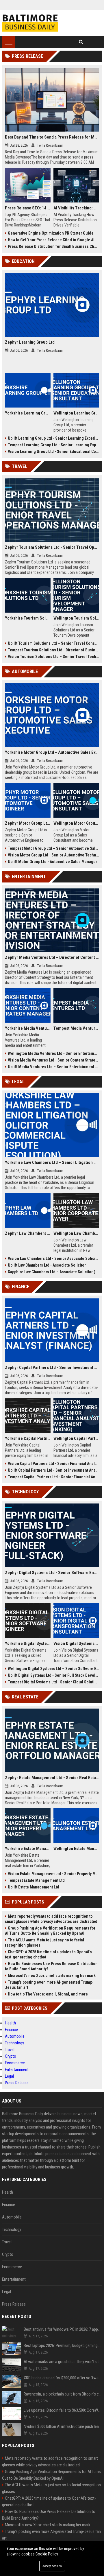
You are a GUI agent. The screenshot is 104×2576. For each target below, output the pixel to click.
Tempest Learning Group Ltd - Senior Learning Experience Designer (53, 445)
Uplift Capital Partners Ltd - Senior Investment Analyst (53, 1470)
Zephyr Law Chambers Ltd (28, 1233)
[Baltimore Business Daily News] (30, 23)
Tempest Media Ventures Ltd (76, 1028)
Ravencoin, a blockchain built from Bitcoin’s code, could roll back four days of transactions (63, 2394)
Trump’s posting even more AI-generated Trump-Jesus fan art (49, 1985)
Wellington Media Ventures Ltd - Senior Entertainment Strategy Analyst (53, 1053)
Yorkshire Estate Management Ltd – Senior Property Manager (28, 1849)
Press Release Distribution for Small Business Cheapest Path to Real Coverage (53, 246)
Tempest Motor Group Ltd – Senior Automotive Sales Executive (53, 848)
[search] (81, 42)
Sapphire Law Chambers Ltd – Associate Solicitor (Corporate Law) (53, 1272)
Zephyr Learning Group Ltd (30, 342)
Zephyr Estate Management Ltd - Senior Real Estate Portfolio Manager (52, 1778)
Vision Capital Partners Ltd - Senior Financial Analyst (53, 1464)
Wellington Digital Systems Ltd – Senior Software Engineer (53, 1669)
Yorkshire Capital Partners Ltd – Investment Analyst (28, 1438)
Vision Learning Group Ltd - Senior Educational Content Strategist (53, 452)
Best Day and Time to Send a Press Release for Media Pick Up (52, 137)
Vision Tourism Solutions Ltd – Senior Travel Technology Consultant (53, 657)
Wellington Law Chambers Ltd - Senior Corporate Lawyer (76, 1233)
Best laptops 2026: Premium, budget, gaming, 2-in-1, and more (63, 2345)
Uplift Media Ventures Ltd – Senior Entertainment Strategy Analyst (53, 1067)
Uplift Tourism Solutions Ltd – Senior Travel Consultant (53, 643)
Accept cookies (52, 2566)
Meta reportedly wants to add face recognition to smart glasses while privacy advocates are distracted (51, 1919)
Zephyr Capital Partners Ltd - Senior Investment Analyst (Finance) (52, 1368)
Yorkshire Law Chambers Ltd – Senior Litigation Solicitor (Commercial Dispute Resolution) (52, 1162)
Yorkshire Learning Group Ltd (28, 413)
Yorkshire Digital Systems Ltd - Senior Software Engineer (28, 1643)
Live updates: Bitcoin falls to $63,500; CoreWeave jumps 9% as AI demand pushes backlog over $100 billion (63, 2410)
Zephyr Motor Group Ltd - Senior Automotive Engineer (28, 823)
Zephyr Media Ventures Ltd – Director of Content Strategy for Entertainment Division (52, 957)
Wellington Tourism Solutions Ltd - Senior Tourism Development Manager (76, 618)
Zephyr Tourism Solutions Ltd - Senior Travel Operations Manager (52, 547)
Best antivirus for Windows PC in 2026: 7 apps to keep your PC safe (63, 2329)
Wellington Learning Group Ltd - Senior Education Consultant (76, 413)
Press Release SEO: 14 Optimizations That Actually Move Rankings (28, 208)
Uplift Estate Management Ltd (34, 1887)
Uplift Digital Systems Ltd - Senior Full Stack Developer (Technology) (53, 1675)
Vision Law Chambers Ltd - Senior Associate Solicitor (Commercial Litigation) (53, 1258)
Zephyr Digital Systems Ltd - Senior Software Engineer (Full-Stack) (52, 1573)
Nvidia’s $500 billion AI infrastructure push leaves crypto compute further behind (63, 2426)
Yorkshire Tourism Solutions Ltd (28, 618)
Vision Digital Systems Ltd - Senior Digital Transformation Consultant (76, 1643)
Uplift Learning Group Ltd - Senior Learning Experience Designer (53, 438)
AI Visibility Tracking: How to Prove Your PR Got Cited (76, 208)
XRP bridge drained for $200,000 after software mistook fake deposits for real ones (63, 2378)
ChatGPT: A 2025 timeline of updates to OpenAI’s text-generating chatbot (48, 1954)
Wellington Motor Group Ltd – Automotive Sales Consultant (76, 823)
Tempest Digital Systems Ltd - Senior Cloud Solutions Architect (53, 1682)
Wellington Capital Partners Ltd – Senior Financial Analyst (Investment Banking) (76, 1438)
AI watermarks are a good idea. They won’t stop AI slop (63, 2362)
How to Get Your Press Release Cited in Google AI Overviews (53, 240)
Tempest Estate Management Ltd (36, 1880)
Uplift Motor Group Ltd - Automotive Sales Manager (52, 862)
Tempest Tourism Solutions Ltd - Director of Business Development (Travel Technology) (53, 650)
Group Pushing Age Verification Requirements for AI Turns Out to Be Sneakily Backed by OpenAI (50, 1931)
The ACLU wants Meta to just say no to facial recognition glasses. (44, 1943)
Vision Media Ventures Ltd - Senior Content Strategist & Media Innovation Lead (53, 1060)
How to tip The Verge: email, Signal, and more (48, 1994)
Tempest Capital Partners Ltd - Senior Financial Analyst (53, 1477)
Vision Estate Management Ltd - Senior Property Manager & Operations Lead (53, 1874)
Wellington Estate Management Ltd (76, 1849)
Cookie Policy (47, 2554)
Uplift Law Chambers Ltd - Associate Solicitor (47, 1265)
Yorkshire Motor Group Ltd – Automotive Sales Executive (52, 752)
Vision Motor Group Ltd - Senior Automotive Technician (53, 855)
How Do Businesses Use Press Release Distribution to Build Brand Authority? (51, 1966)
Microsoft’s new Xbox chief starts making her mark (52, 1976)
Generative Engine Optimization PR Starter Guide (51, 233)
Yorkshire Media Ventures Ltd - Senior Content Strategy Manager (28, 1028)
